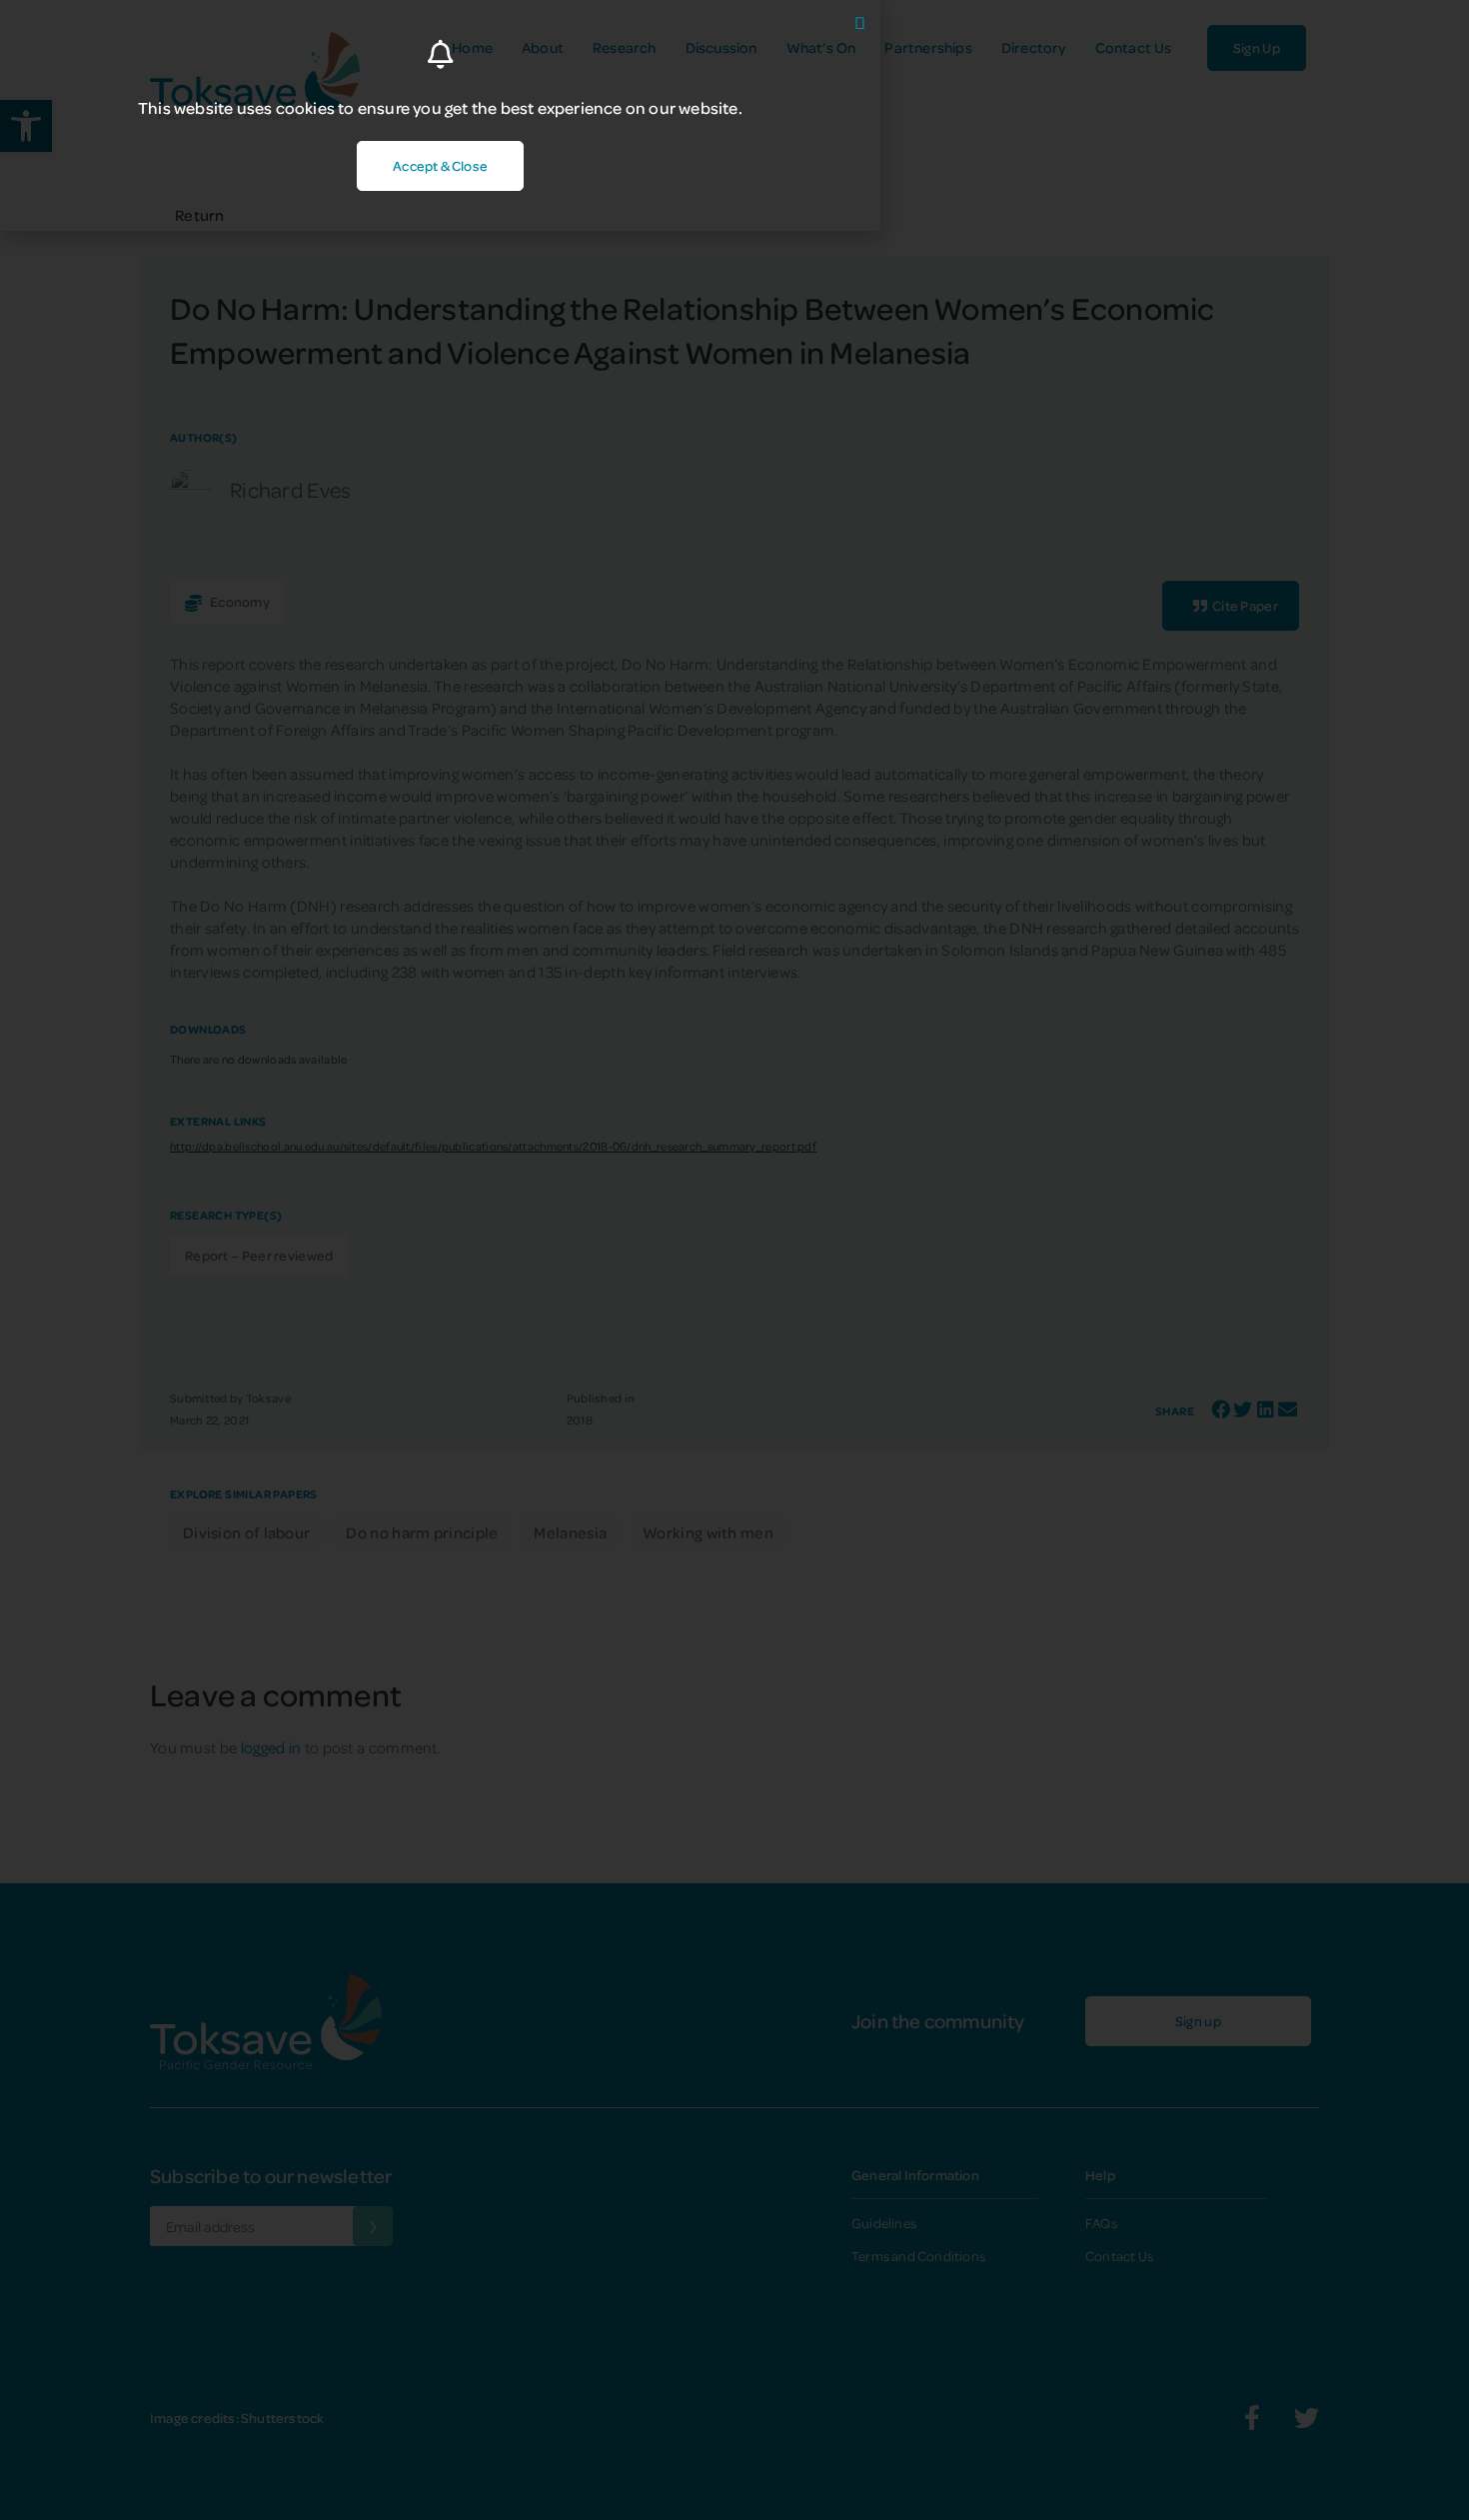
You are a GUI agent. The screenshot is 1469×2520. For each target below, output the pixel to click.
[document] (734, 1260)
